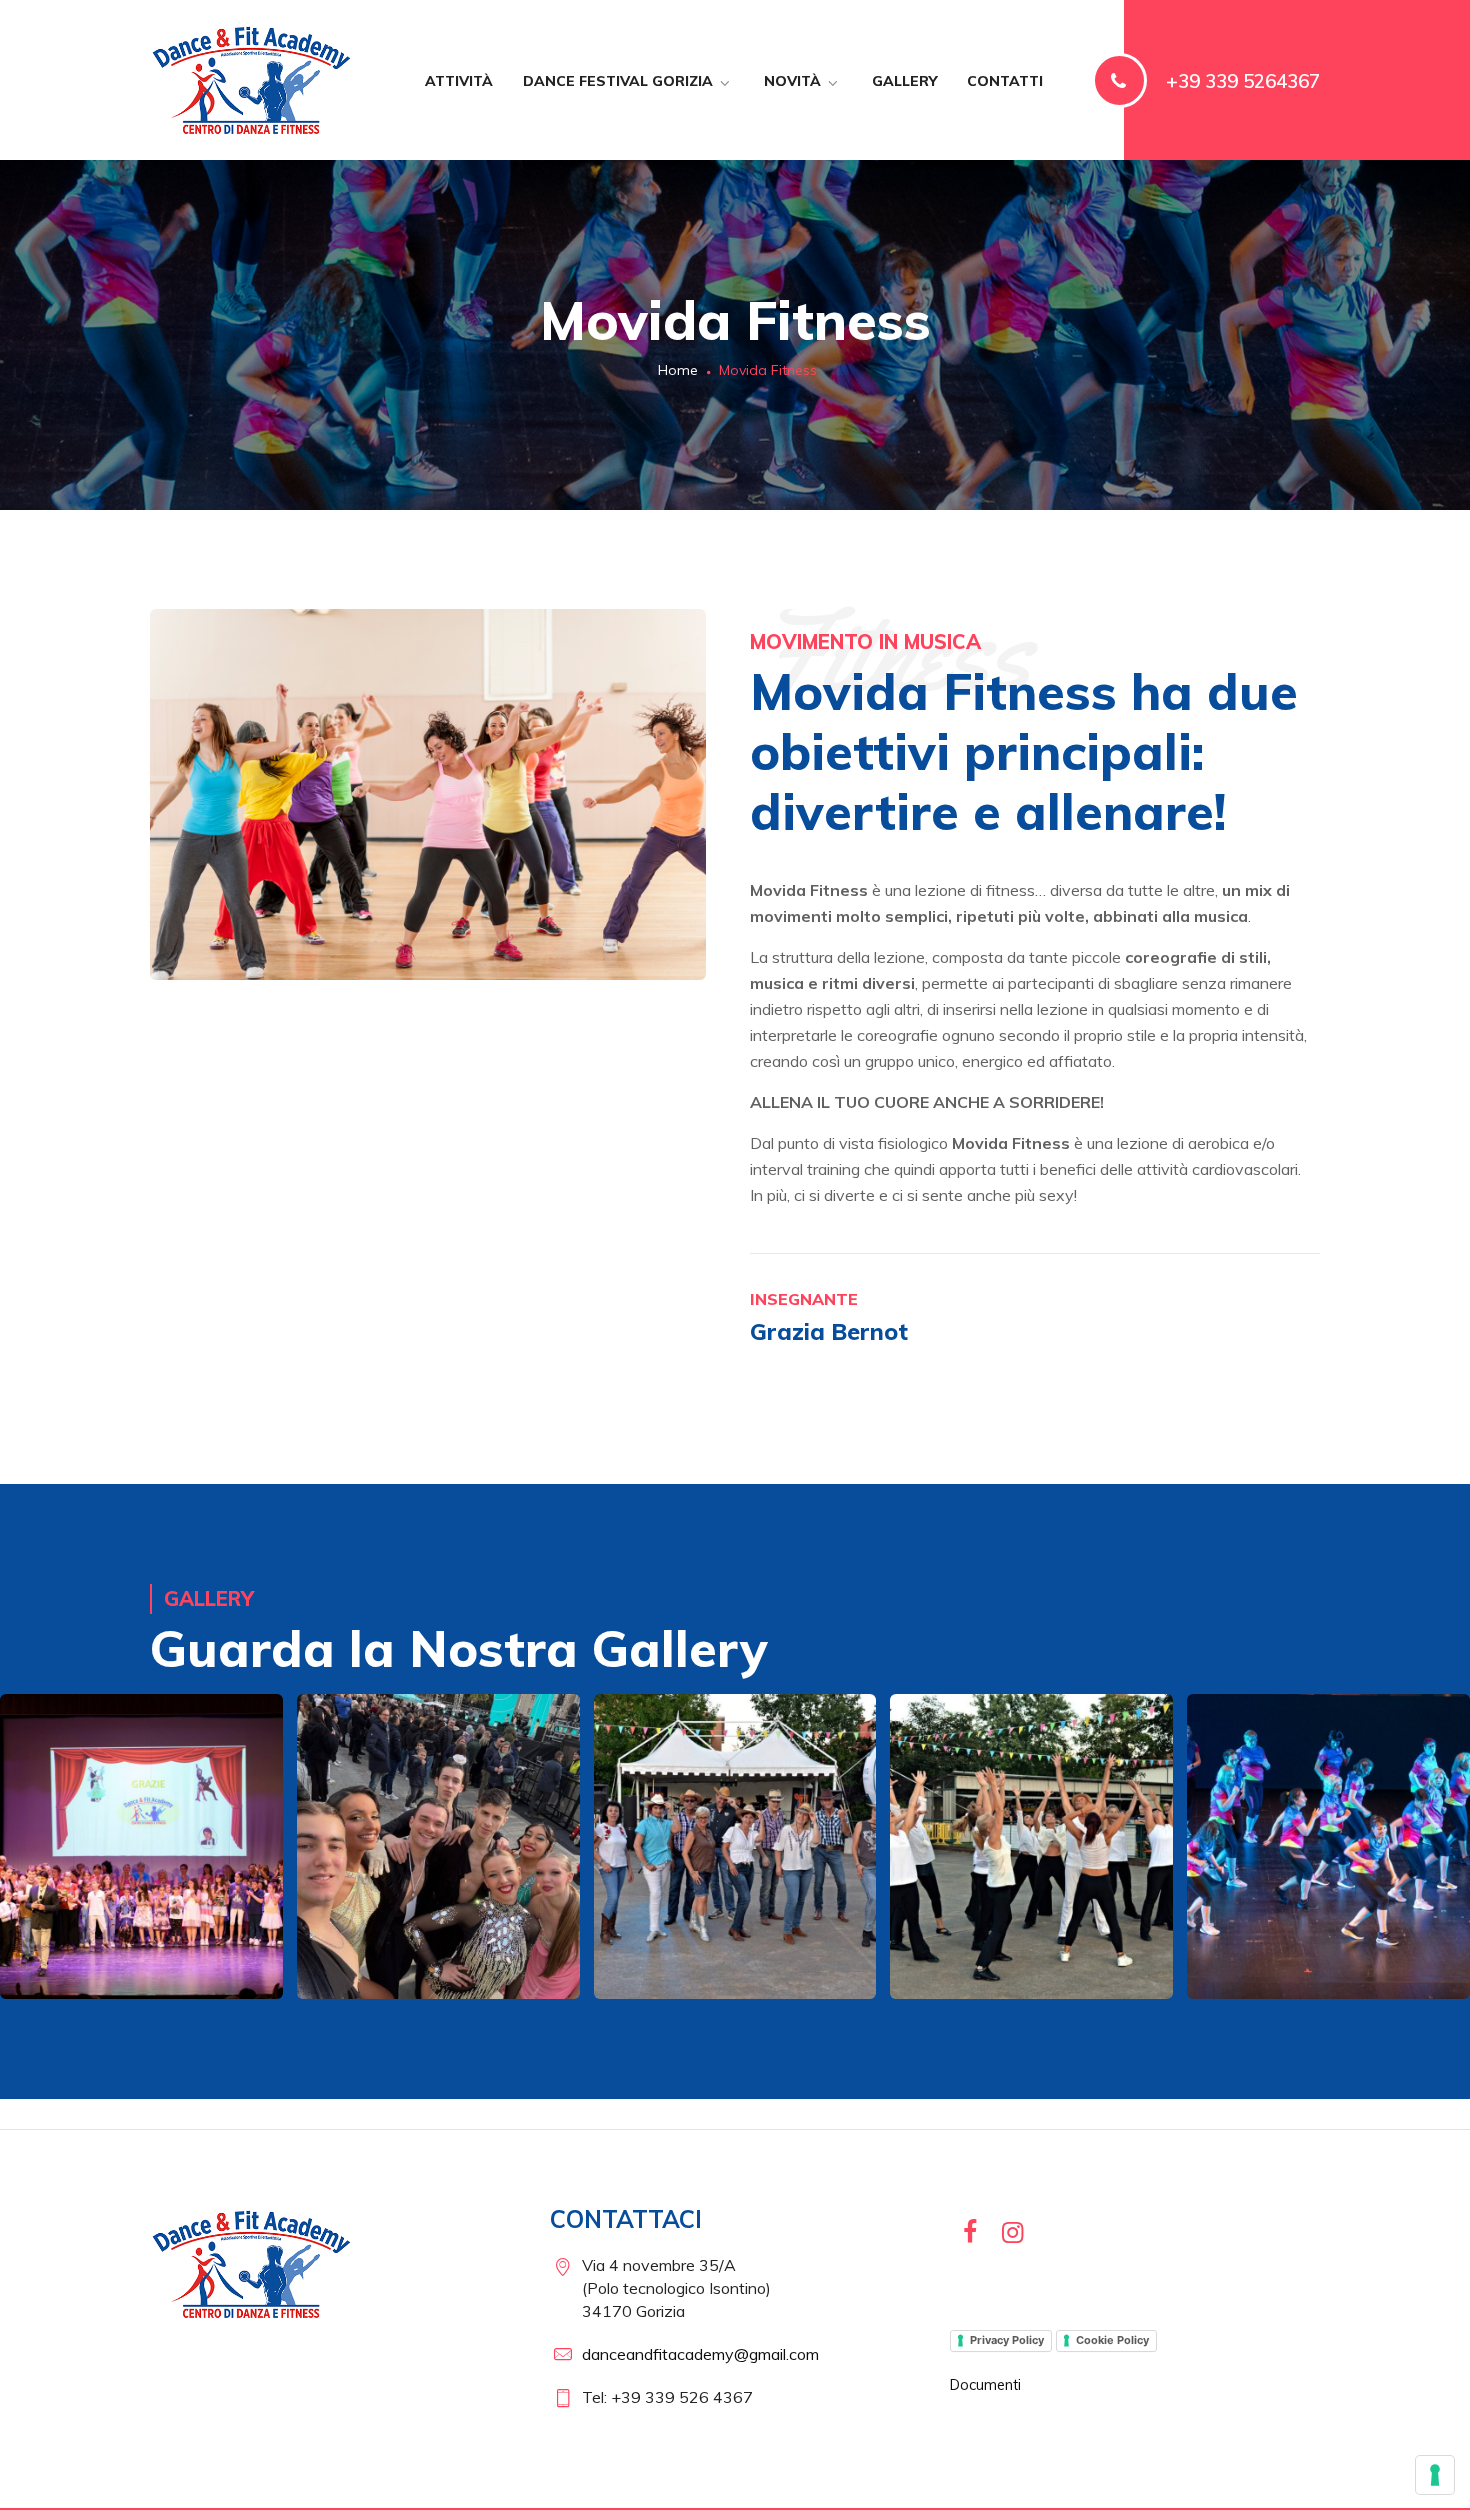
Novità (792, 81)
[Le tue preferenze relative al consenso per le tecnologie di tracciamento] (1435, 2475)
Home (676, 370)
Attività (459, 81)
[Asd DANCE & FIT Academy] (252, 80)
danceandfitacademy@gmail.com (700, 2354)
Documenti (985, 2385)
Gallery (904, 81)
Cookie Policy (1112, 2340)
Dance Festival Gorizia (618, 81)
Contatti (1005, 81)
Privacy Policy (1007, 2340)
